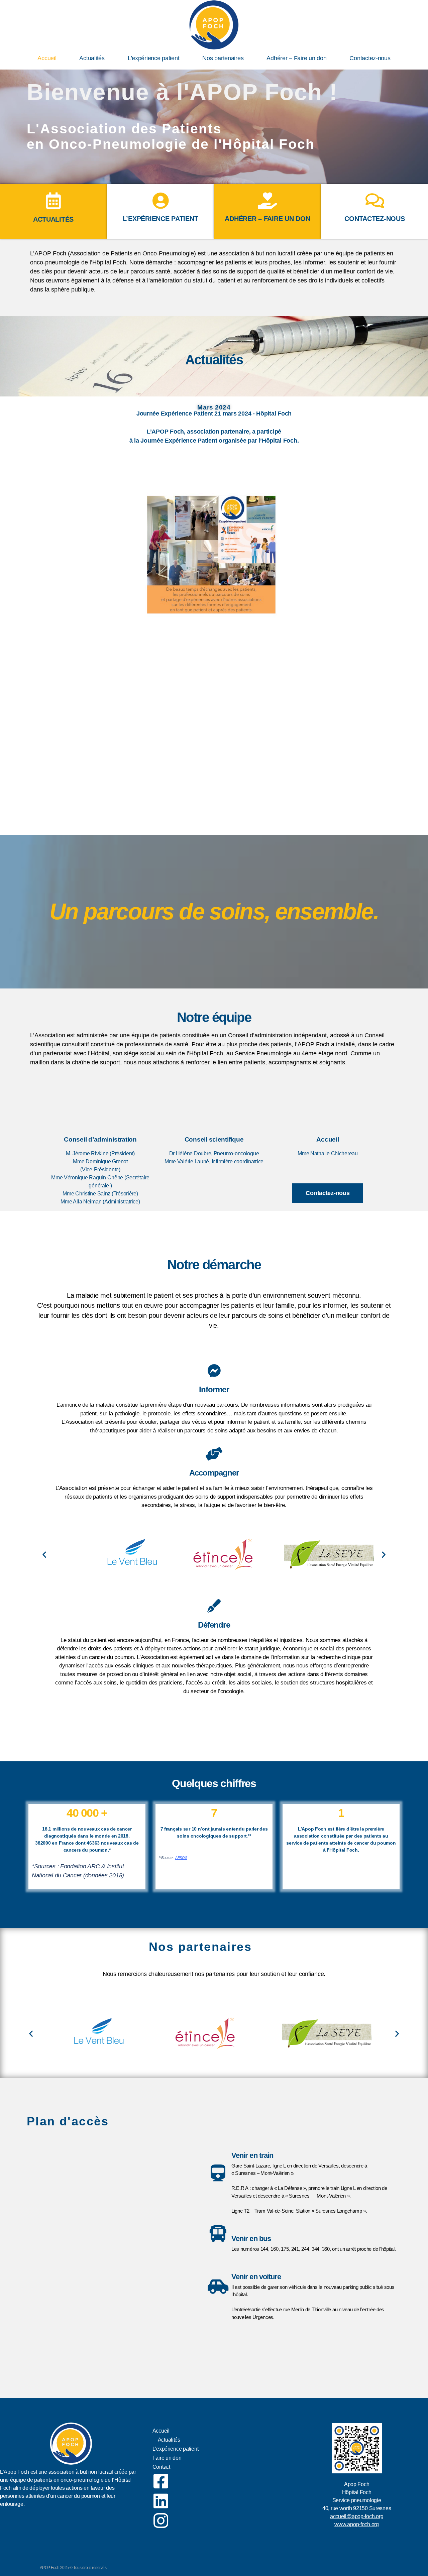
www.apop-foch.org (356, 2524)
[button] (44, 1554)
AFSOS (181, 1858)
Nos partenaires (223, 58)
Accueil (47, 58)
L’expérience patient (154, 58)
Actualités (92, 58)
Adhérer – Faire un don (296, 58)
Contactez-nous (370, 58)
